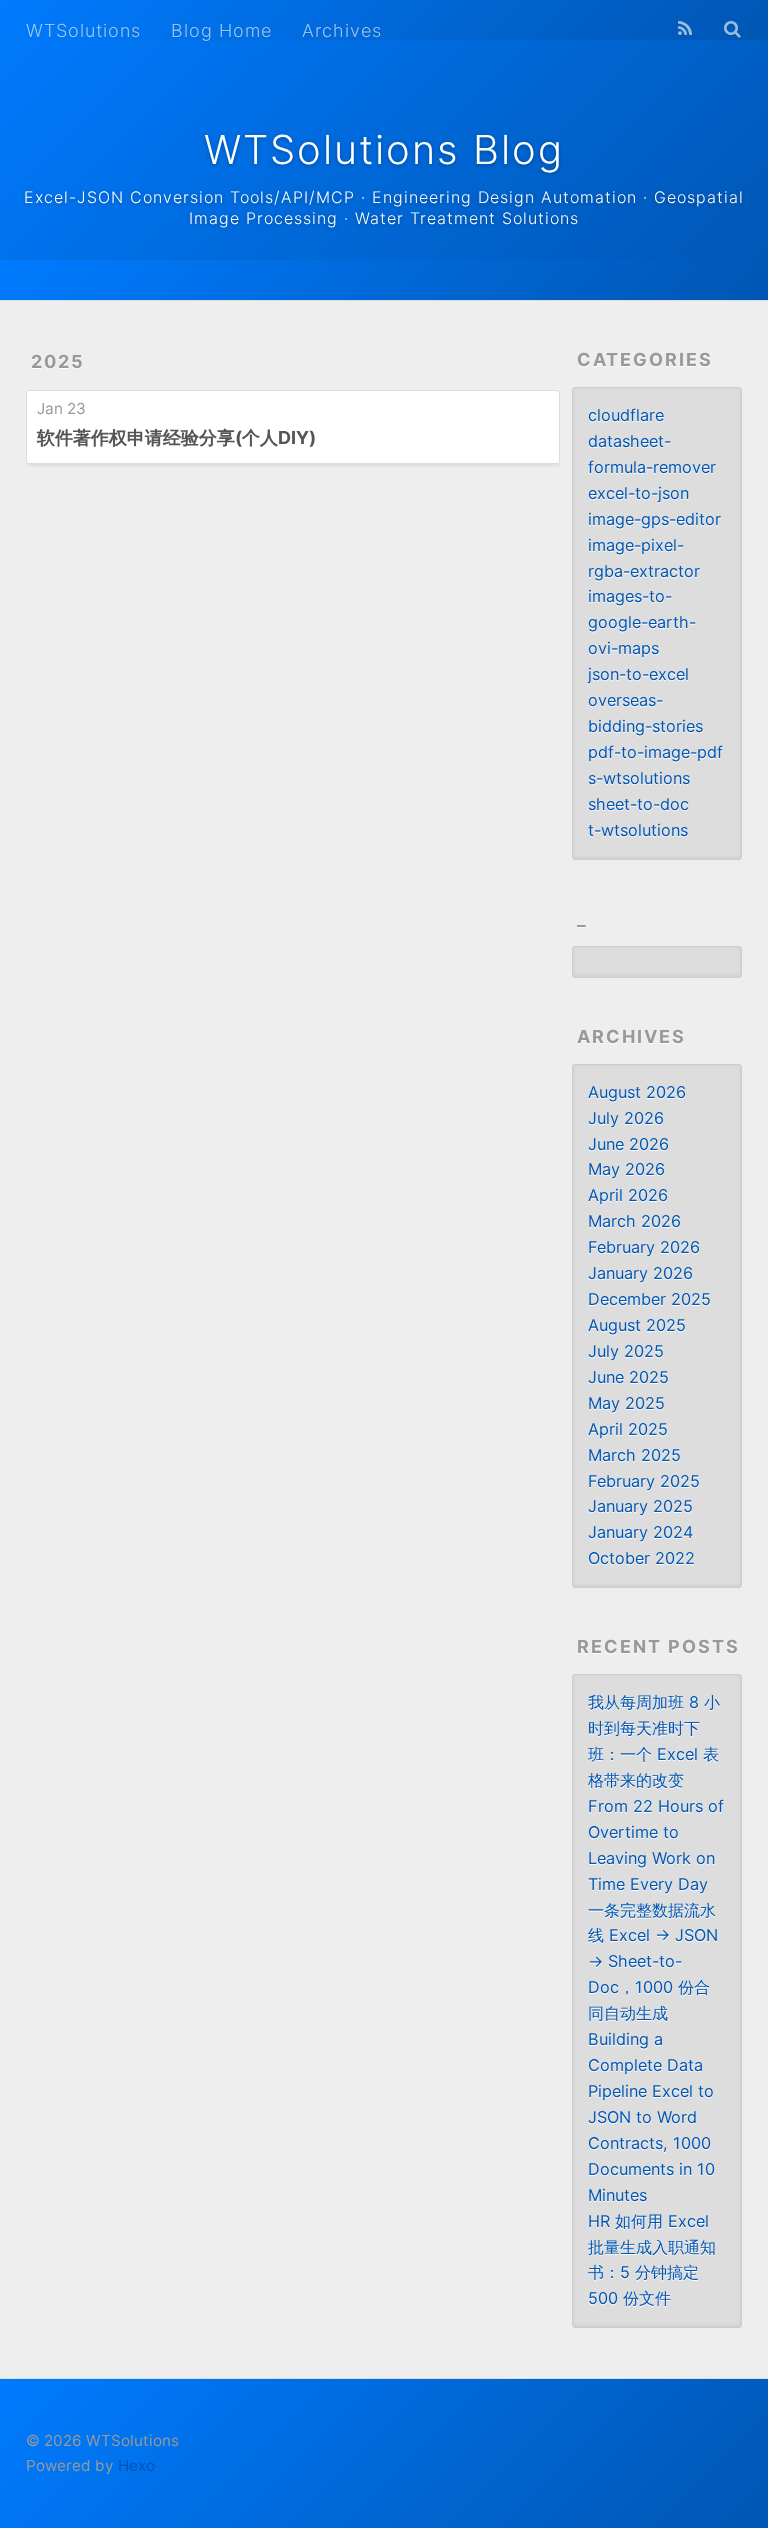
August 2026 (637, 1092)
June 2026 (628, 1144)
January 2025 (640, 1506)
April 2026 (628, 1195)
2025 (58, 361)
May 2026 (626, 1169)
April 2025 (628, 1429)
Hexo (136, 2465)
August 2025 (637, 1325)
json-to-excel (638, 674)
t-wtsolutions (638, 830)
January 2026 (640, 1273)
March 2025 (634, 1455)
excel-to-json (638, 493)
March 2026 (634, 1221)
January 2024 (640, 1532)
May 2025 (626, 1403)
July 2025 (626, 1351)
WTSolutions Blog (384, 149)
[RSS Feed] (685, 29)
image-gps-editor (654, 519)
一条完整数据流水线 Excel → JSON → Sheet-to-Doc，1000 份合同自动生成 (653, 1962)
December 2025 (649, 1299)
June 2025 (628, 1377)
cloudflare (626, 415)
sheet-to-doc (638, 804)
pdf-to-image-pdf (655, 752)
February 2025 (644, 1481)
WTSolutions (83, 30)
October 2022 (641, 1558)
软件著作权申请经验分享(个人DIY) (176, 437)
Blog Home (221, 30)
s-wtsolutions (639, 778)
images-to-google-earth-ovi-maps (642, 622)
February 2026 (644, 1247)
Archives (342, 30)
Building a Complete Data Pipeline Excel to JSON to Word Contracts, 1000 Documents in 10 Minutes (651, 2117)
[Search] (733, 29)
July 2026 (626, 1118)
